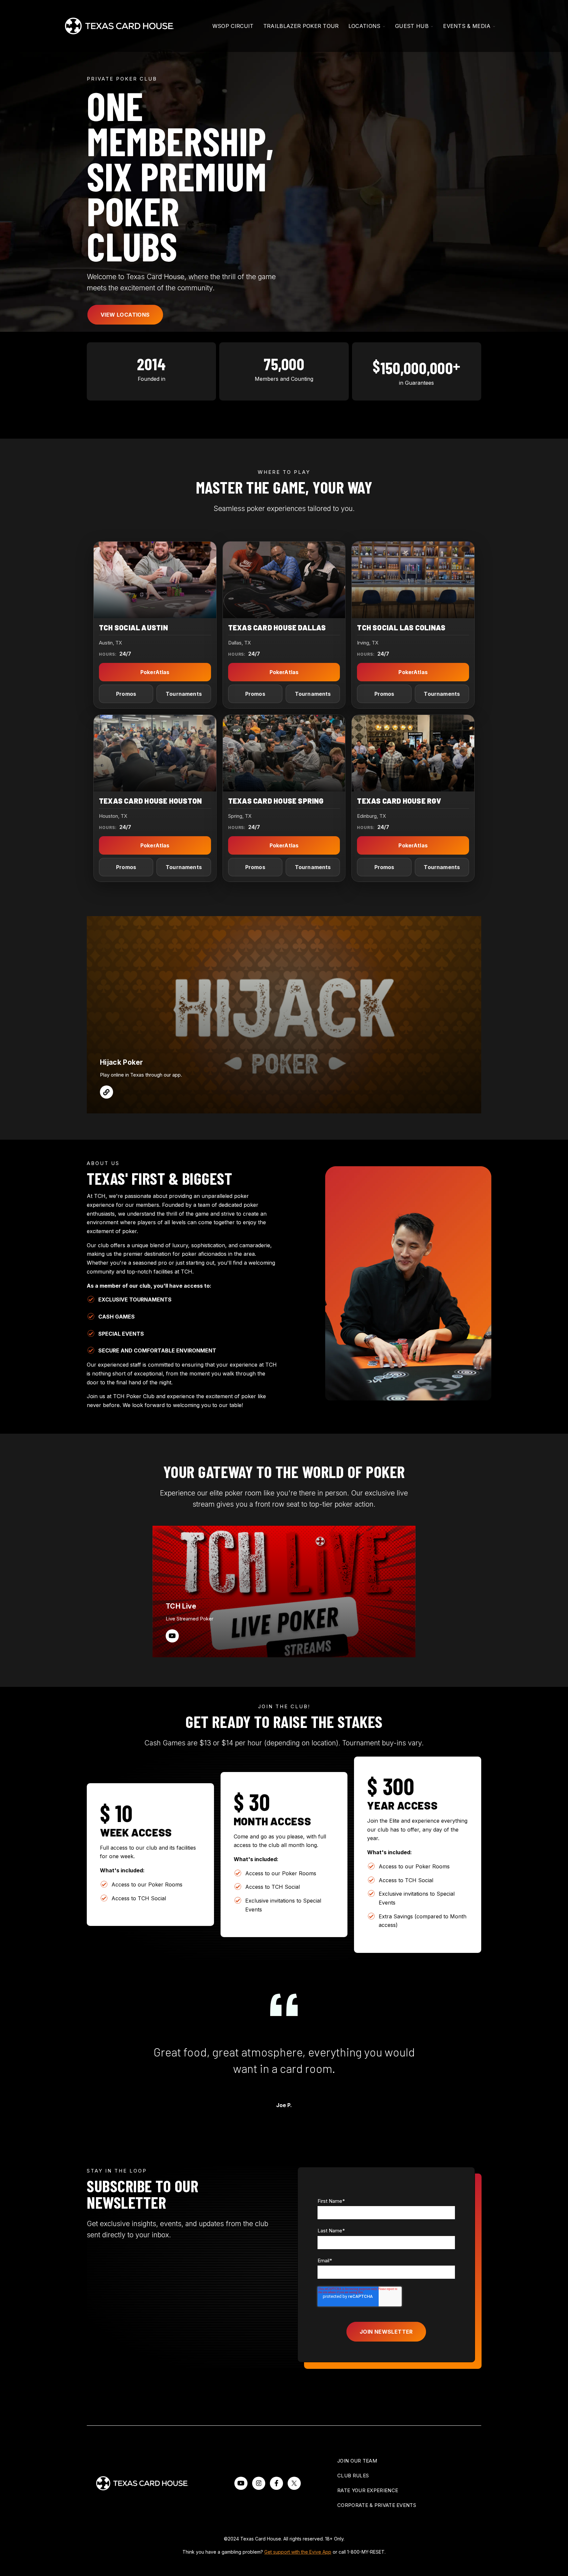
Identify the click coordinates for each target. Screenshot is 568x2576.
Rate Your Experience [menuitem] (368, 2490)
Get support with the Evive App (298, 2552)
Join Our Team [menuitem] (357, 2461)
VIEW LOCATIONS (125, 315)
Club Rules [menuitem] (353, 2476)
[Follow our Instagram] (259, 2483)
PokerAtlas (155, 672)
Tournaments (184, 694)
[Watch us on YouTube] (241, 2483)
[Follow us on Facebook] (276, 2483)
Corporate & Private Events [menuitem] (377, 2505)
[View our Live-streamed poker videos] (172, 1636)
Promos (126, 694)
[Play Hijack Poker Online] (106, 1092)
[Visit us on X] (294, 2483)
